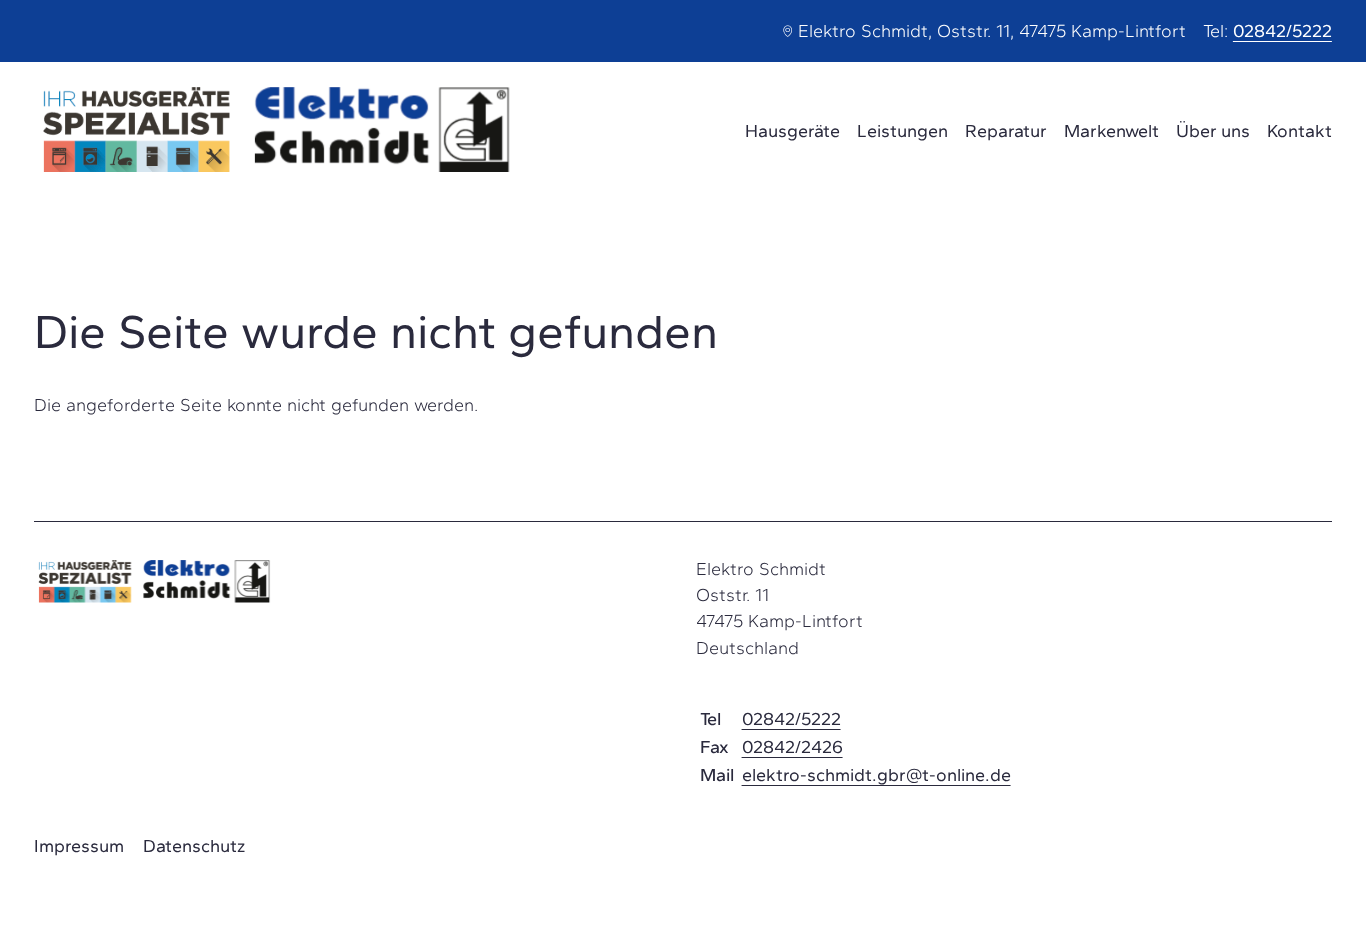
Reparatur (1006, 131)
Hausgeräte (792, 131)
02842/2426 (792, 747)
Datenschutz (194, 846)
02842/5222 (1282, 31)
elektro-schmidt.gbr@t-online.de (876, 775)
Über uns (1213, 131)
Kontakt (1299, 131)
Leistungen (902, 131)
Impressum (79, 846)
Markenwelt (1111, 131)
